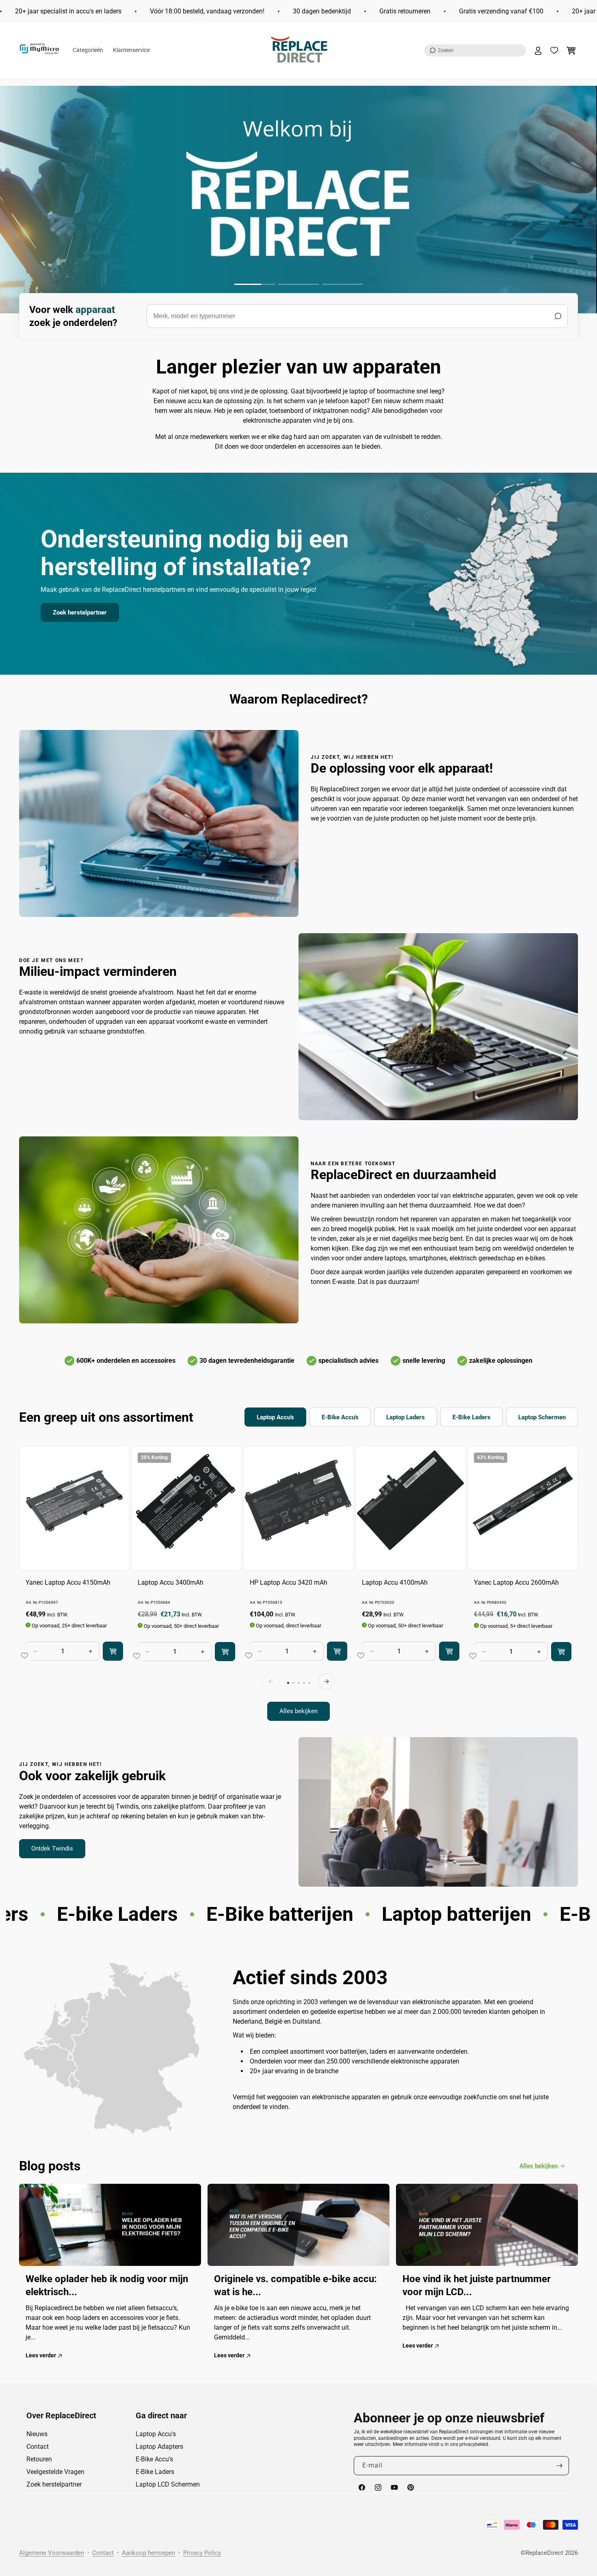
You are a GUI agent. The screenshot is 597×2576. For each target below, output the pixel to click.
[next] (327, 1681)
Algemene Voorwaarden (52, 2553)
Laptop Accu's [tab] (275, 1417)
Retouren (39, 2459)
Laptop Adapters (159, 2447)
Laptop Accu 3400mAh (171, 1582)
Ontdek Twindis (52, 1848)
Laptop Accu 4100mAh (395, 1582)
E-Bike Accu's (154, 2459)
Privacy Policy (202, 2553)
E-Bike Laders (155, 2472)
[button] (475, 50)
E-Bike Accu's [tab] (340, 1417)
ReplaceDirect (544, 2553)
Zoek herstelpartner (80, 613)
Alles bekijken (298, 1712)
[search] (357, 316)
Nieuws (37, 2434)
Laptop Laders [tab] (406, 1417)
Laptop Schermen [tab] (542, 1417)
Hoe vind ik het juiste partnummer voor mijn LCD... (477, 2285)
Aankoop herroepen (148, 2553)
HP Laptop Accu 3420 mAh (289, 1582)
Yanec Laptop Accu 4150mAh (68, 1582)
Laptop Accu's (156, 2434)
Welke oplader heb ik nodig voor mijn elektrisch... (107, 2285)
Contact (38, 2447)
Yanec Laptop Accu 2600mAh (516, 1582)
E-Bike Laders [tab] (472, 1417)
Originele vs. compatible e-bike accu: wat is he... (295, 2285)
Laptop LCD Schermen (168, 2484)
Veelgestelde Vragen (55, 2472)
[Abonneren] (560, 2466)
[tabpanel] (298, 1583)
